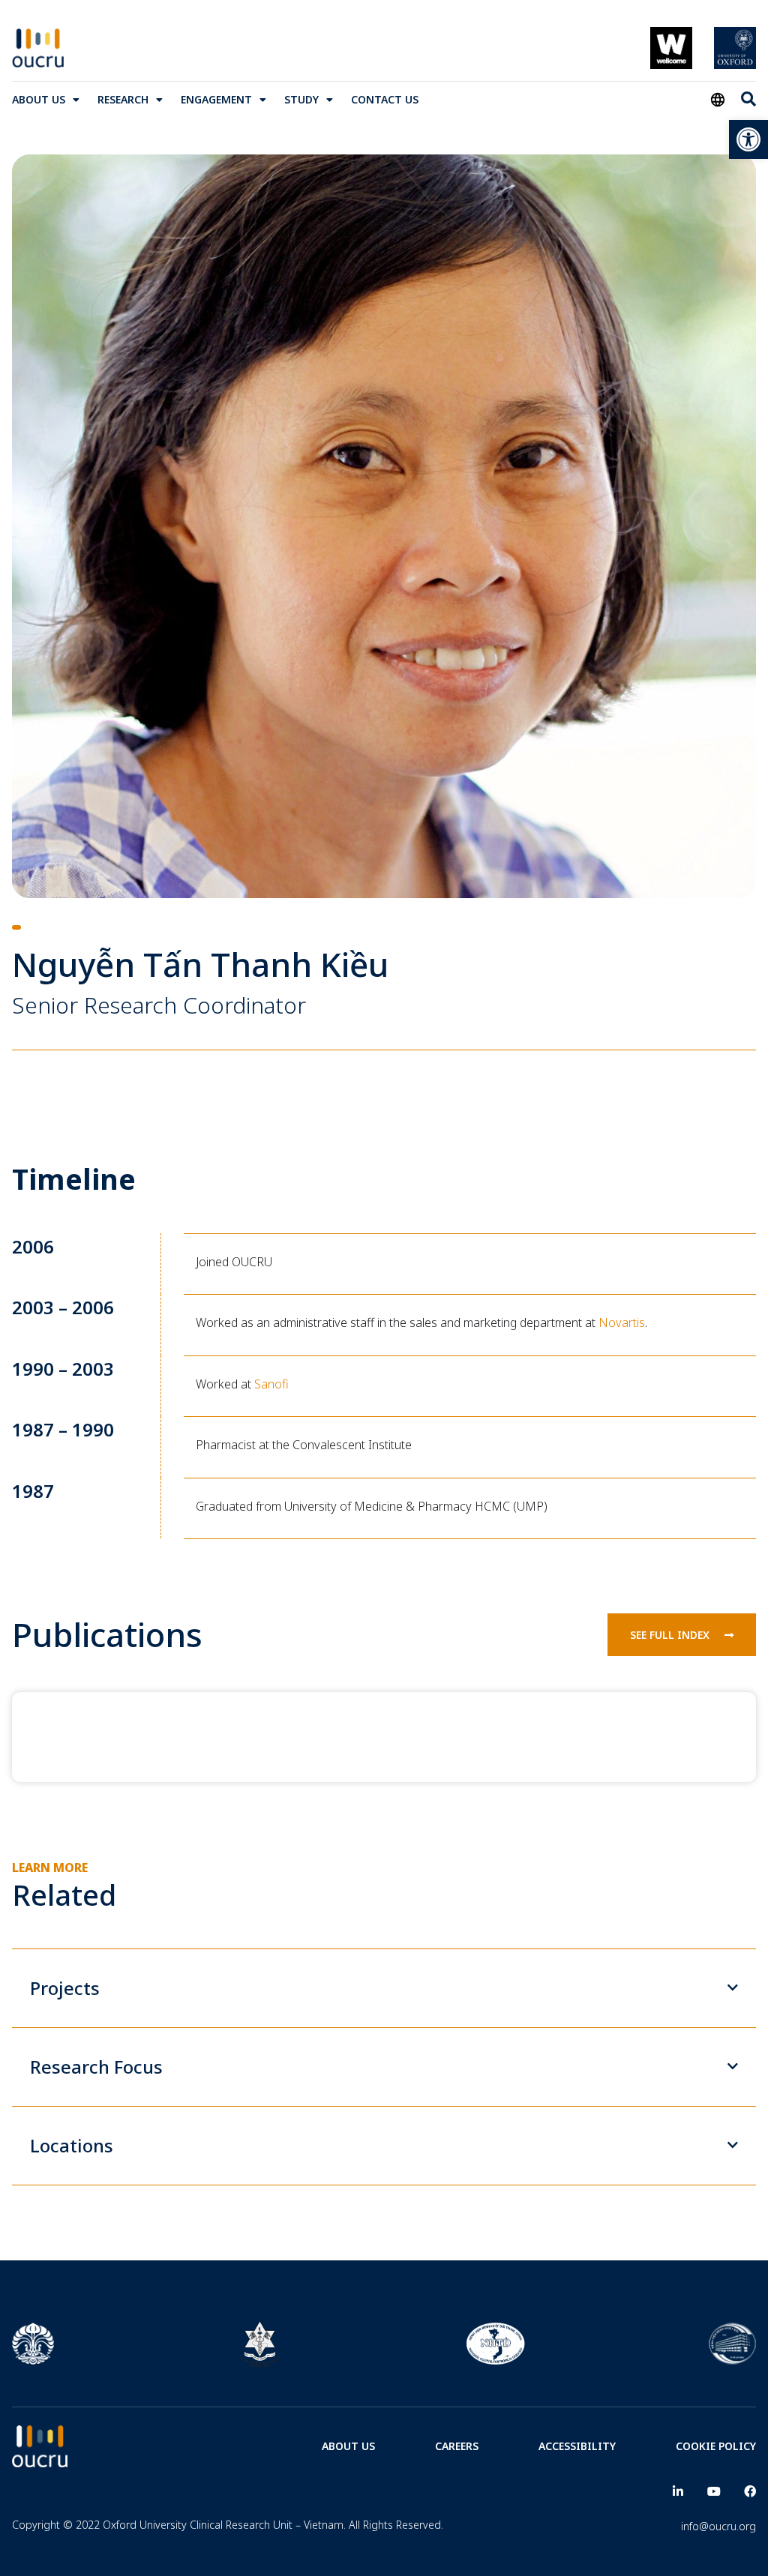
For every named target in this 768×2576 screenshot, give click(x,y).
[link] (748, 139)
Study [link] (301, 99)
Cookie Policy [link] (716, 2446)
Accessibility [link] (577, 2446)
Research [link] (123, 99)
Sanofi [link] (271, 1384)
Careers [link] (457, 2446)
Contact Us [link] (385, 99)
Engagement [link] (216, 99)
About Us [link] (39, 99)
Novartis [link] (622, 1322)
